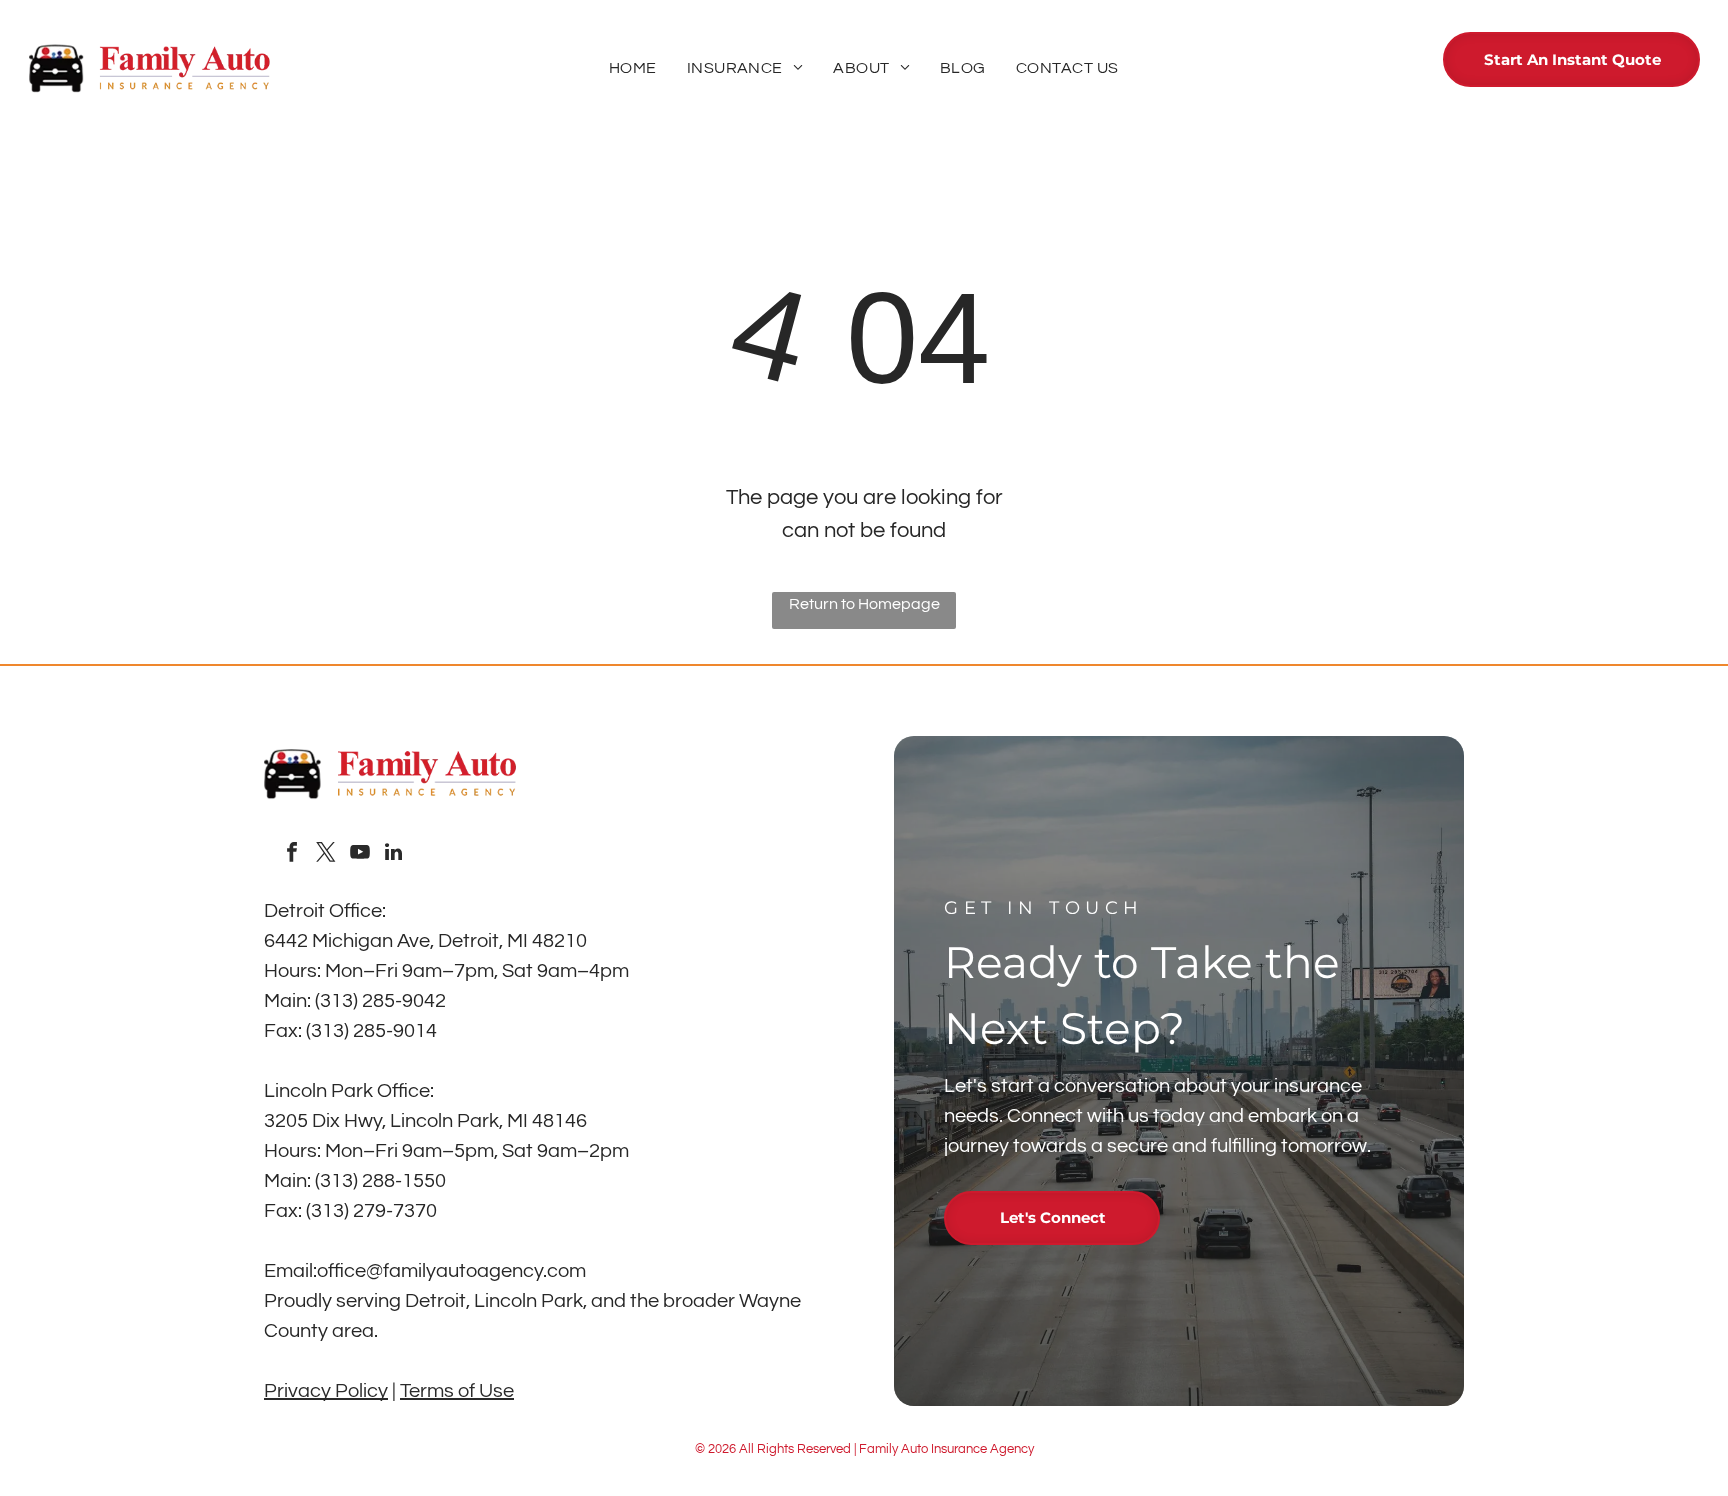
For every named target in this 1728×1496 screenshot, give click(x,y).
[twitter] (326, 854)
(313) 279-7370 (371, 1211)
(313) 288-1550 (380, 1181)
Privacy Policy (326, 1391)
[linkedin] (394, 854)
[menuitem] (633, 68)
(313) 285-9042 (380, 1001)
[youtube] (360, 854)
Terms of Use (457, 1391)
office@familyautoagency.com (451, 1271)
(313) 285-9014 (371, 1031)
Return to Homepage (864, 604)
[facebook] (292, 854)
